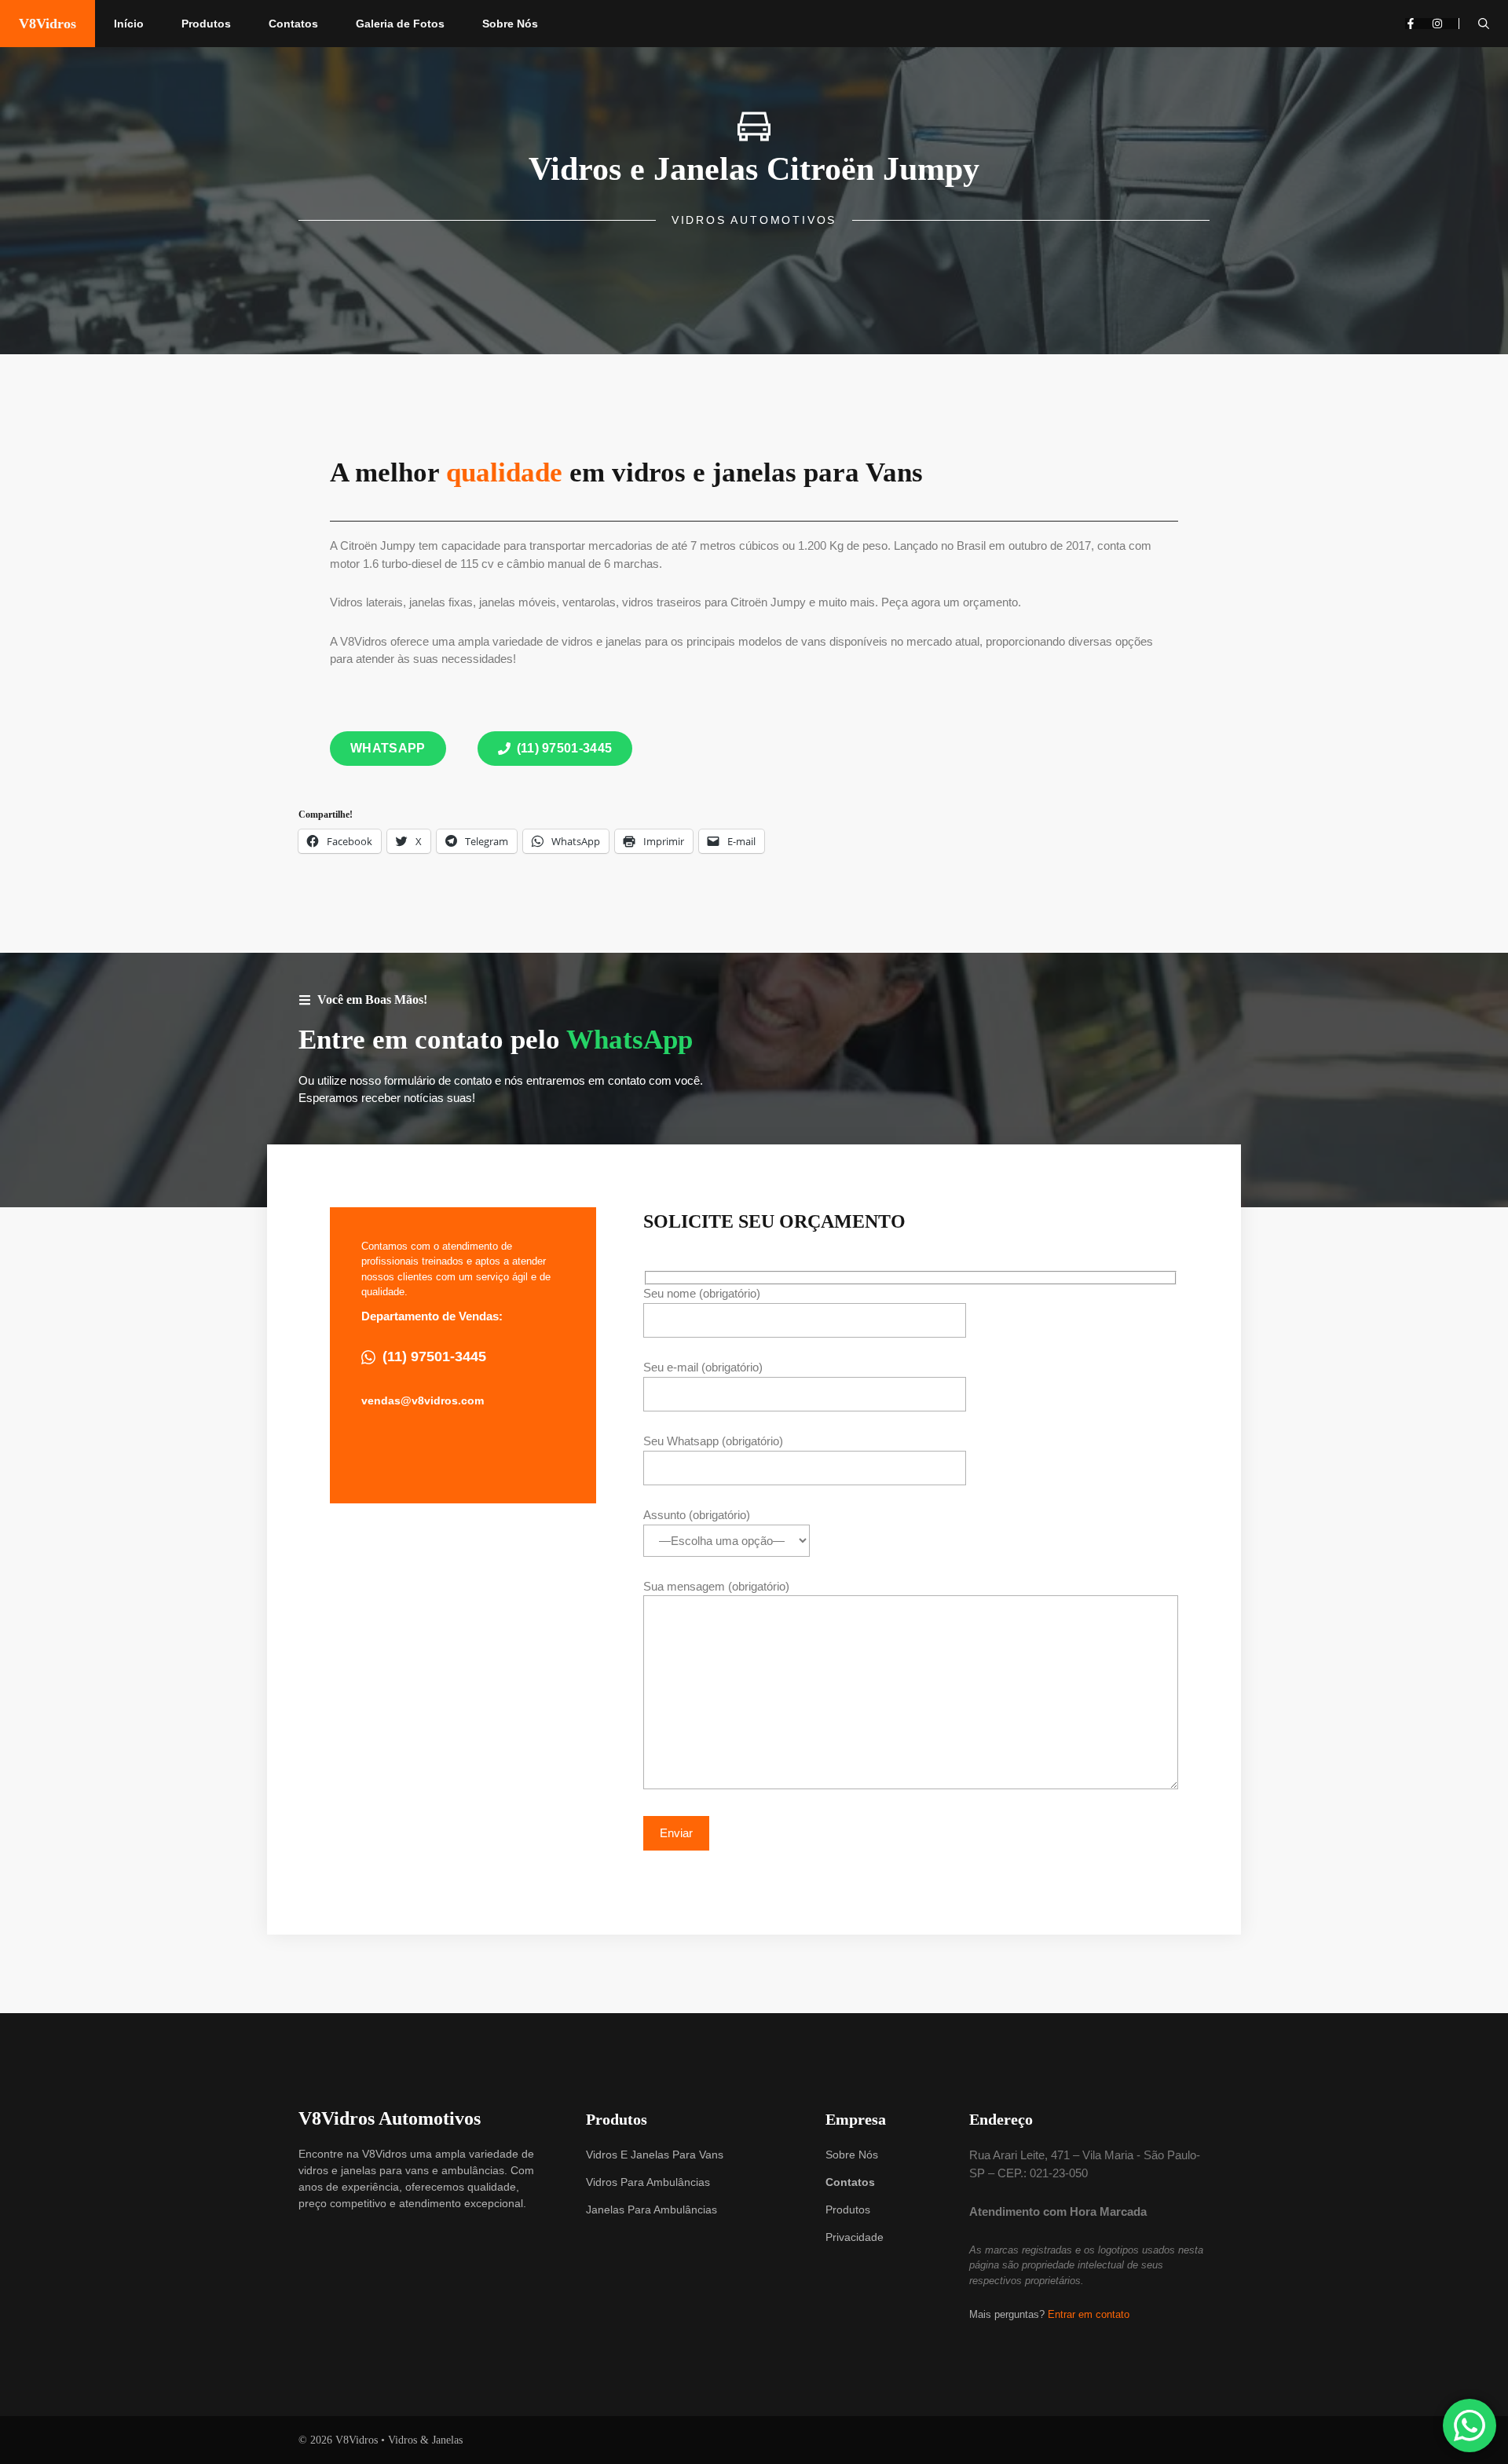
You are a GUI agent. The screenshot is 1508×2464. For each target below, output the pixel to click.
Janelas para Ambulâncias (652, 2210)
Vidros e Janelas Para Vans (655, 2155)
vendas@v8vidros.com (423, 1400)
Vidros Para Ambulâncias (648, 2182)
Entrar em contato (1089, 2314)
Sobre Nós (510, 24)
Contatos (293, 24)
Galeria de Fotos (400, 24)
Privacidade (855, 2237)
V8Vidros (48, 24)
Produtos (206, 24)
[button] (1484, 24)
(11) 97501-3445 (434, 1356)
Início (129, 24)
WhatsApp (630, 1040)
